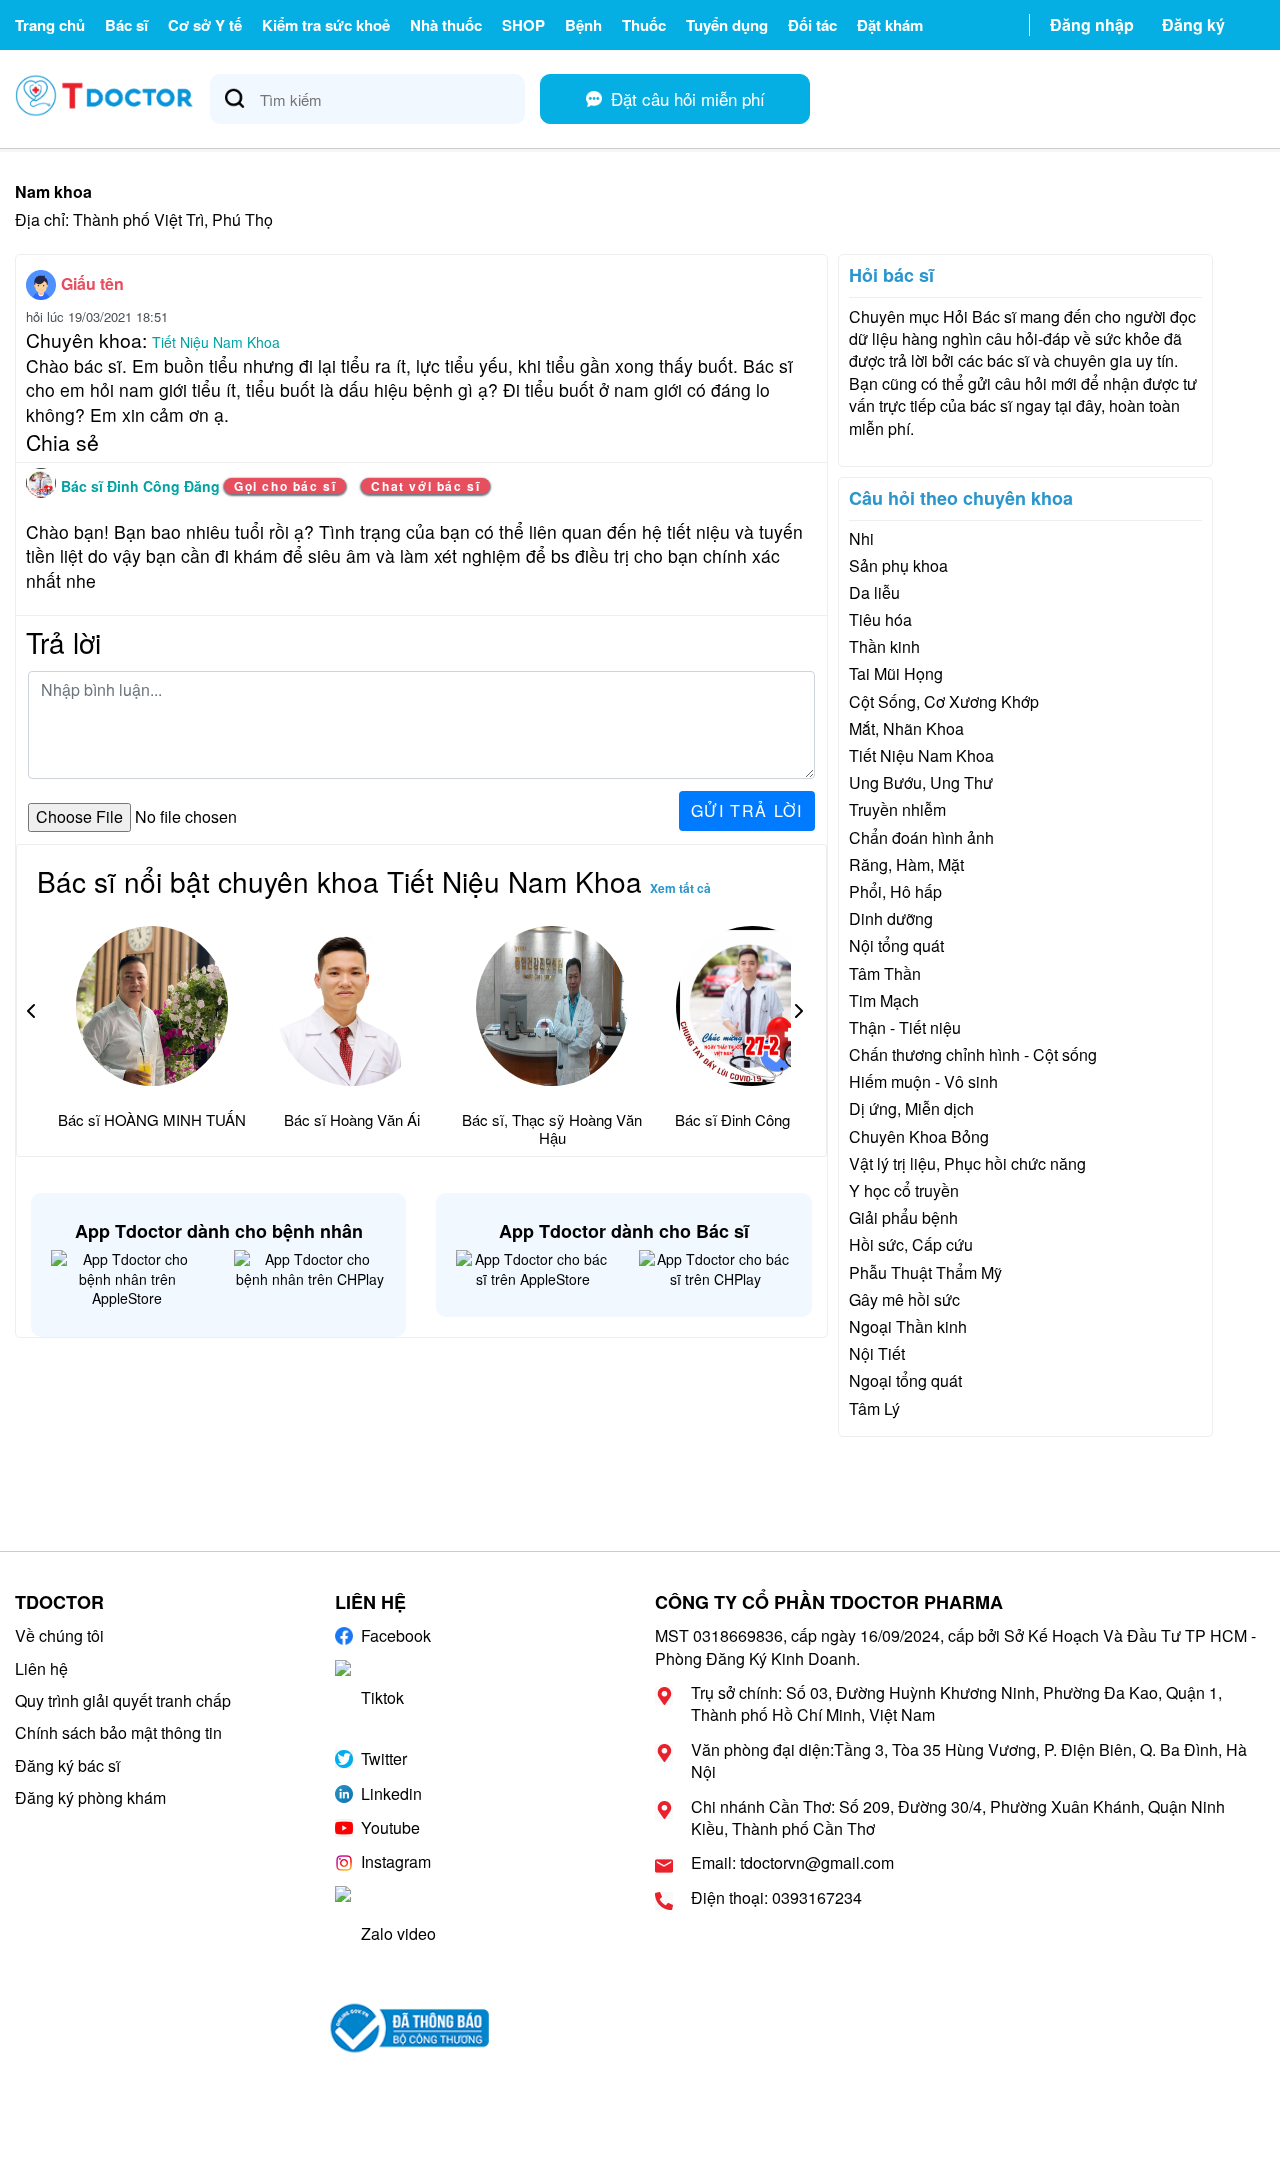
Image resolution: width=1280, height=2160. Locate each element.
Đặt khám (890, 25)
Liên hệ (41, 1668)
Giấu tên (92, 283)
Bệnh (583, 25)
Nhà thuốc (446, 25)
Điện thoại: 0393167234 (776, 1898)
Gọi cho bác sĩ (285, 486)
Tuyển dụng (727, 25)
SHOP (523, 25)
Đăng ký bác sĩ (67, 1765)
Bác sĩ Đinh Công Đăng (142, 486)
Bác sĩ (126, 25)
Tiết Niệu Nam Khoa (216, 342)
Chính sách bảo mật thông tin (118, 1732)
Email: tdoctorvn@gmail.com (792, 1863)
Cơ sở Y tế (205, 25)
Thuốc (644, 25)
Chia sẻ (62, 442)
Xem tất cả (680, 888)
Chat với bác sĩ (425, 486)
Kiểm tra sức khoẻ (326, 25)
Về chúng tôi (59, 1635)
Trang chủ (50, 25)
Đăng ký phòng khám (90, 1797)
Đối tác (812, 25)
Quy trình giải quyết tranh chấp (123, 1700)
